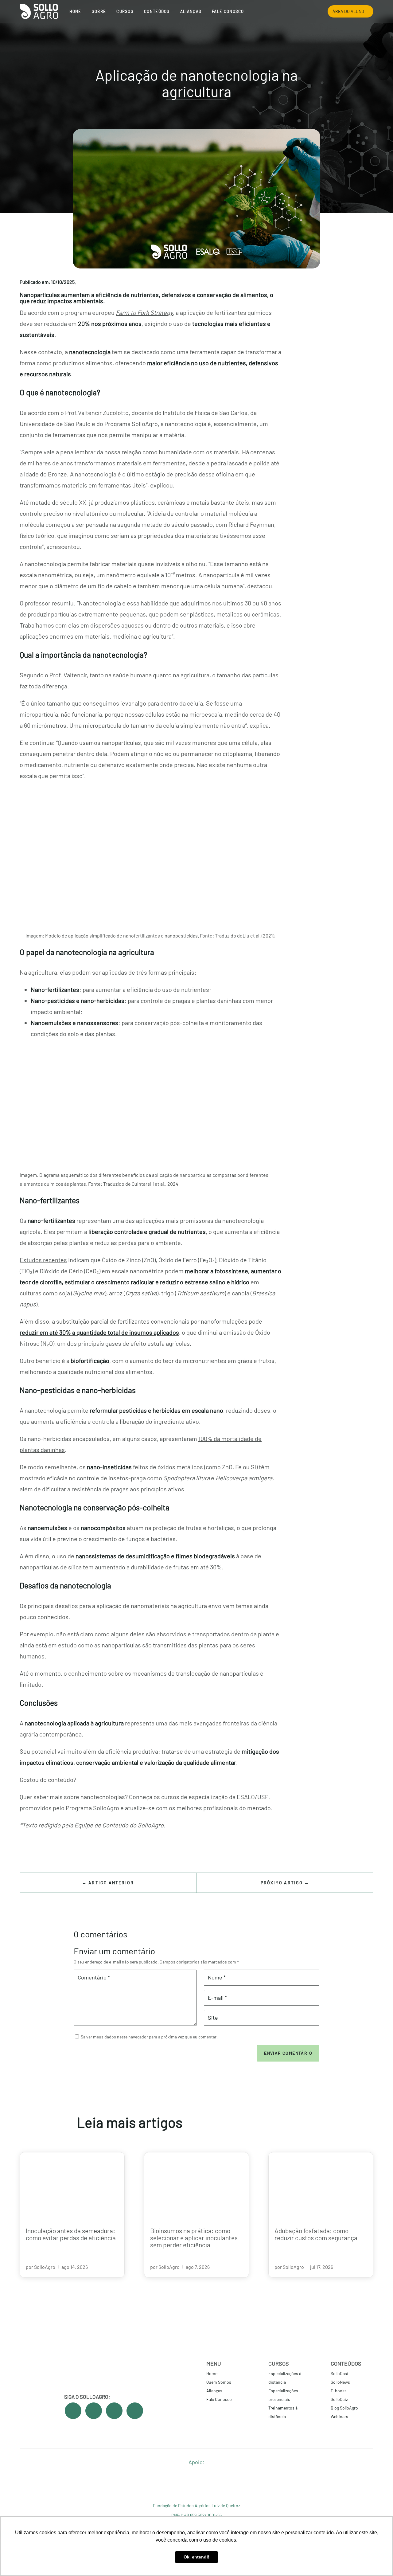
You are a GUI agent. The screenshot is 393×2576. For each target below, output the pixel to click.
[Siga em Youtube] (94, 2411)
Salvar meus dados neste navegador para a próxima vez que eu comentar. (149, 2037)
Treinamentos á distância (283, 2412)
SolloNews (340, 2382)
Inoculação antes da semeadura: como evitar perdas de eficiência (71, 2234)
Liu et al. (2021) (258, 936)
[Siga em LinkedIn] (135, 2411)
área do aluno (348, 11)
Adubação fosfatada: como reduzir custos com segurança (316, 2234)
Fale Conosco (228, 11)
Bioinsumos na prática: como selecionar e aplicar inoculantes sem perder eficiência (194, 2238)
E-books (339, 2391)
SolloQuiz (339, 2399)
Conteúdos (157, 11)
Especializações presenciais (283, 2395)
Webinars (339, 2416)
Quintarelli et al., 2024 (155, 1184)
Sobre (99, 11)
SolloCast (340, 2373)
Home (75, 11)
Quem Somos (219, 2382)
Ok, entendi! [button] (196, 2557)
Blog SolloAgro (344, 2408)
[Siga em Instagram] (114, 2411)
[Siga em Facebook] (73, 2411)
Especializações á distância (285, 2378)
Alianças (191, 11)
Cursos (125, 11)
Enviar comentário (288, 2053)
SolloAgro (45, 2267)
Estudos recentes (43, 1260)
